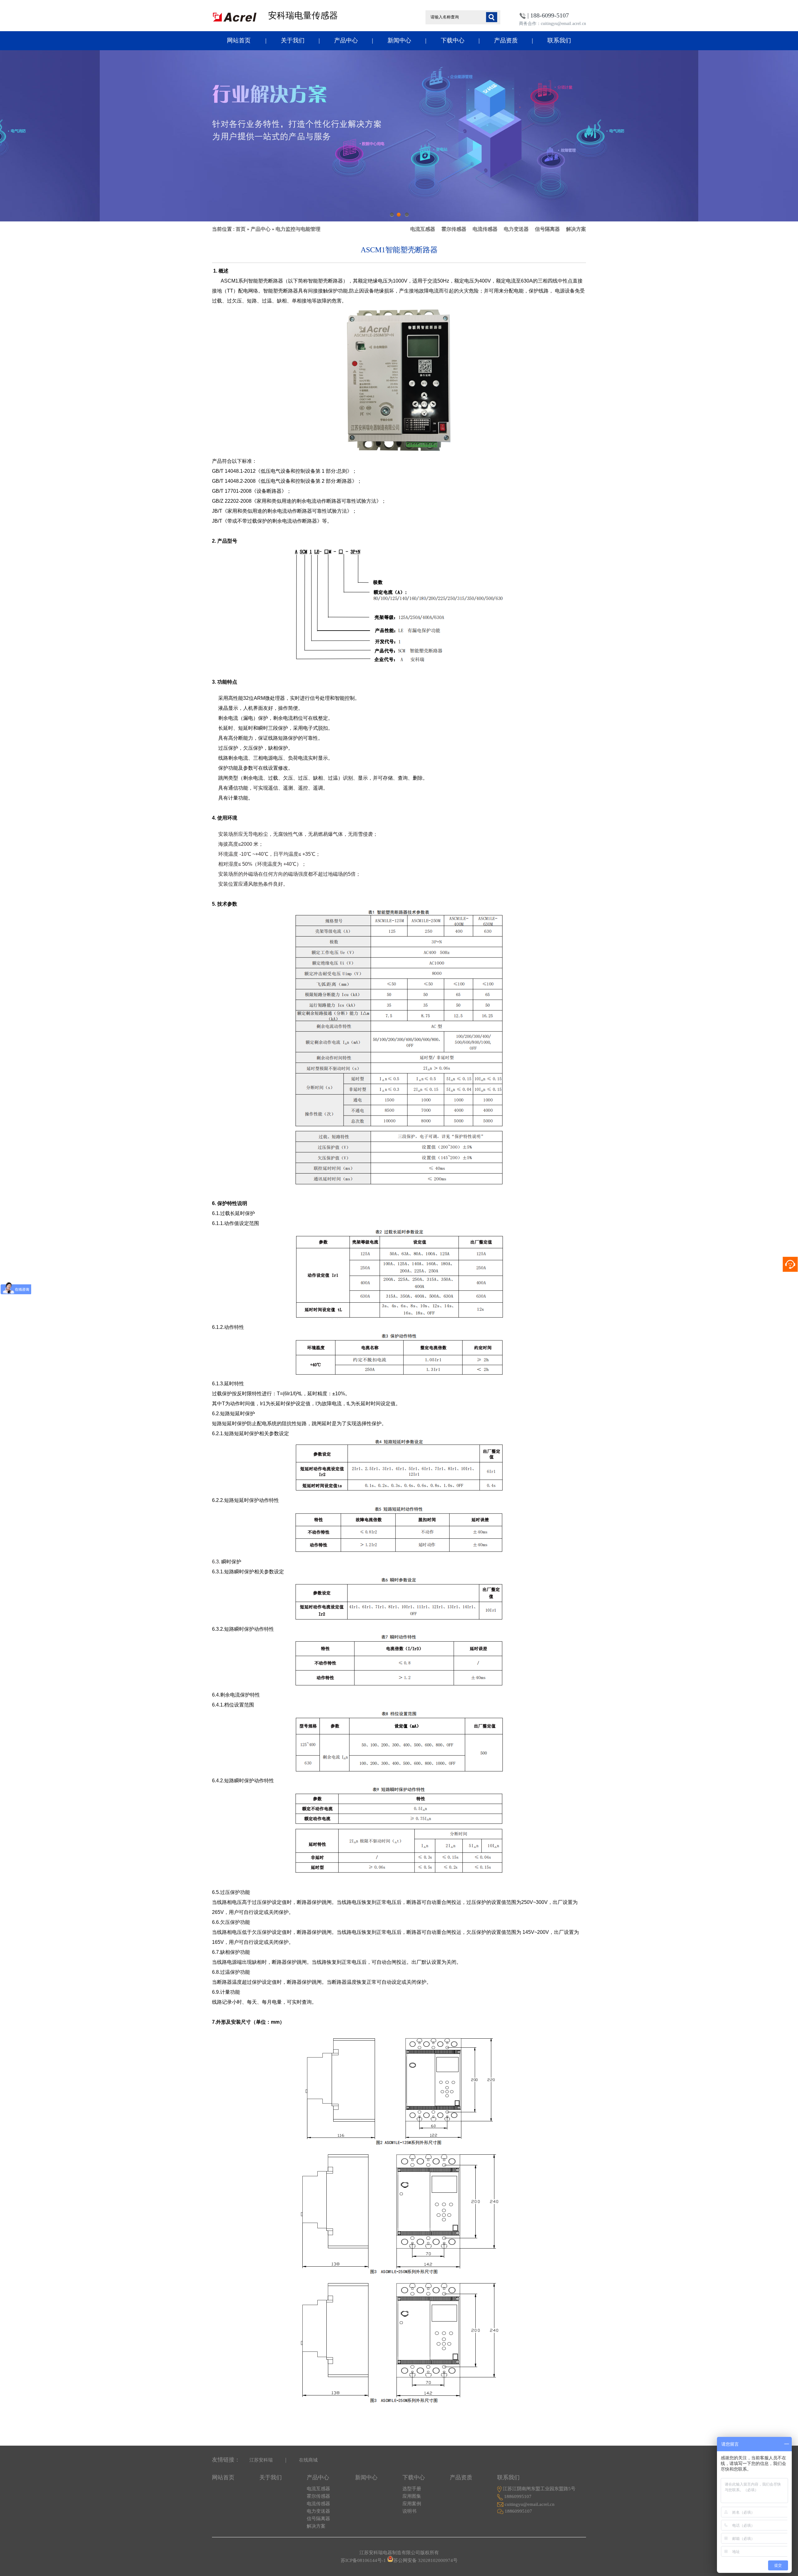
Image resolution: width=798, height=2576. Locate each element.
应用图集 (412, 2496)
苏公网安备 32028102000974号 (425, 2560)
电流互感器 (423, 229)
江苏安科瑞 (261, 2460)
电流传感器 (485, 229)
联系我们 (559, 40)
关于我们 (293, 40)
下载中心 (453, 40)
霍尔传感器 (454, 229)
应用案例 (412, 2504)
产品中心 (346, 40)
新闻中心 (399, 40)
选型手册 (412, 2489)
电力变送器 (516, 229)
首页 (241, 229)
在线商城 (308, 2460)
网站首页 (239, 40)
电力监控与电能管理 (298, 229)
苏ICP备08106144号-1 (363, 2560)
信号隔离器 (547, 229)
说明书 (409, 2511)
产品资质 (506, 40)
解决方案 (576, 229)
